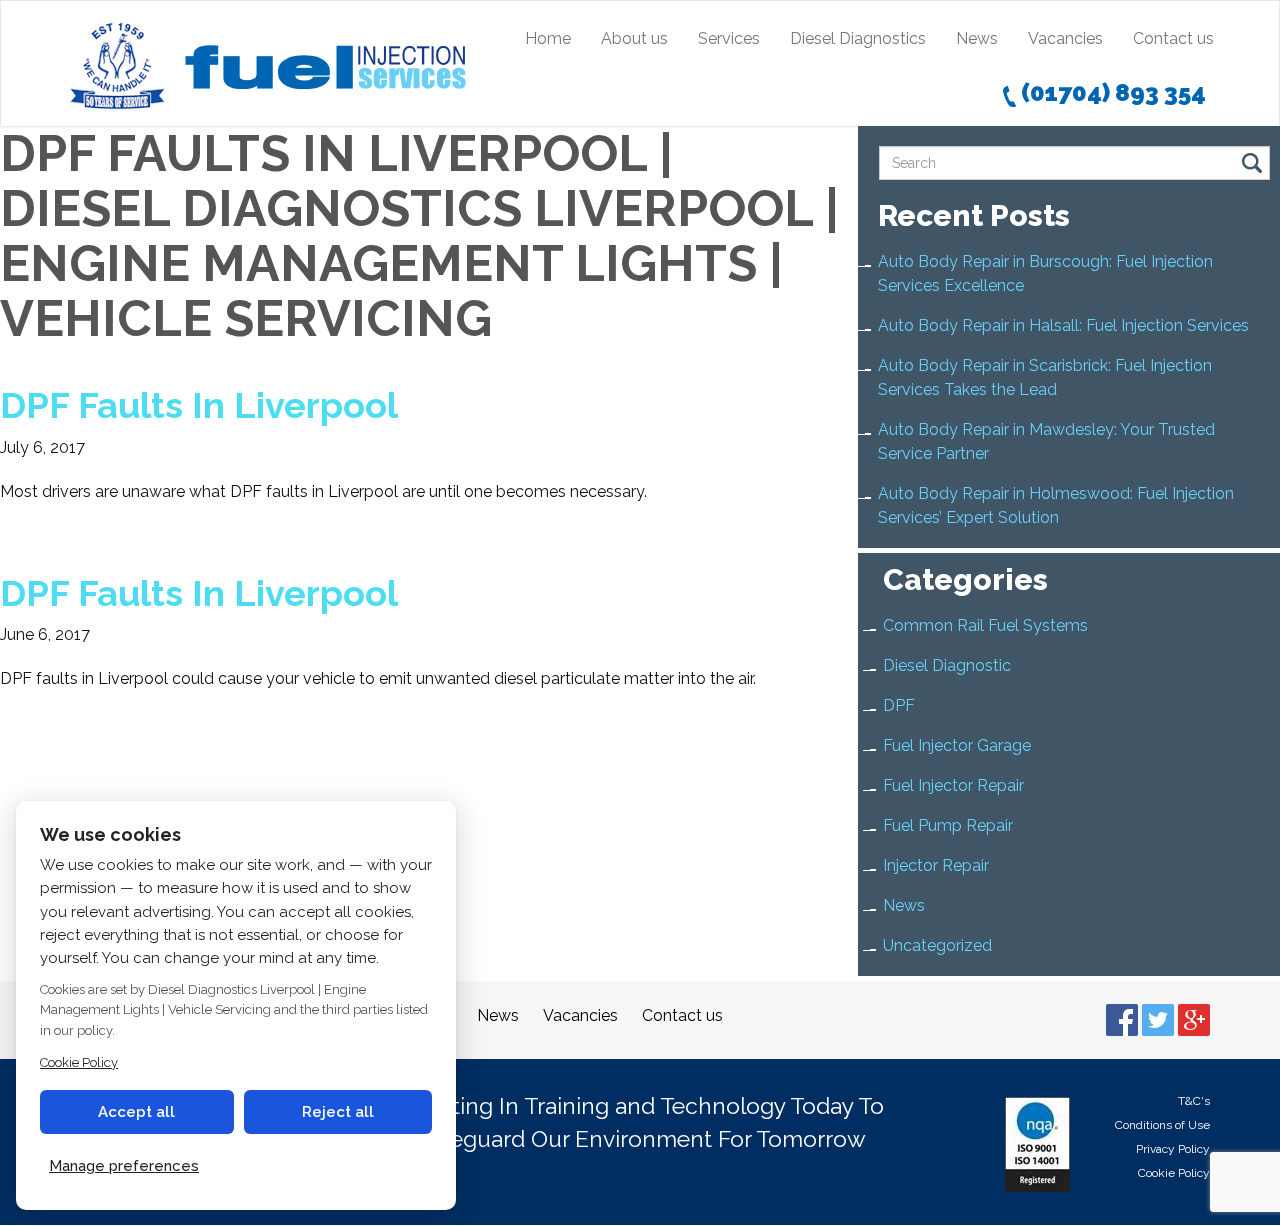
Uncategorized (937, 945)
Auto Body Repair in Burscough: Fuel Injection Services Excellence (1045, 273)
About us (634, 38)
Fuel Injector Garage (957, 745)
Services (729, 38)
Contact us (1173, 38)
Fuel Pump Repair (948, 825)
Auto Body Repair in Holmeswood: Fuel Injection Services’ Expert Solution (1056, 505)
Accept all (136, 1112)
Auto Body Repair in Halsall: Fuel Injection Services (1063, 325)
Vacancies (1065, 38)
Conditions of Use (1162, 1125)
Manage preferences (124, 1166)
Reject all (338, 1112)
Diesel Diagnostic (947, 665)
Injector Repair (936, 865)
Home (548, 38)
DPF (899, 705)
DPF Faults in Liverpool (199, 405)
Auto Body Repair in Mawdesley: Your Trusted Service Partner (1046, 441)
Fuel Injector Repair (953, 785)
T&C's (1194, 1101)
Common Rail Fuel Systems (985, 625)
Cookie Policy (1174, 1173)
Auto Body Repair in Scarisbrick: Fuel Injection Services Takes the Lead (1045, 377)
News (977, 38)
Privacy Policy (1173, 1149)
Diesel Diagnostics (858, 38)
